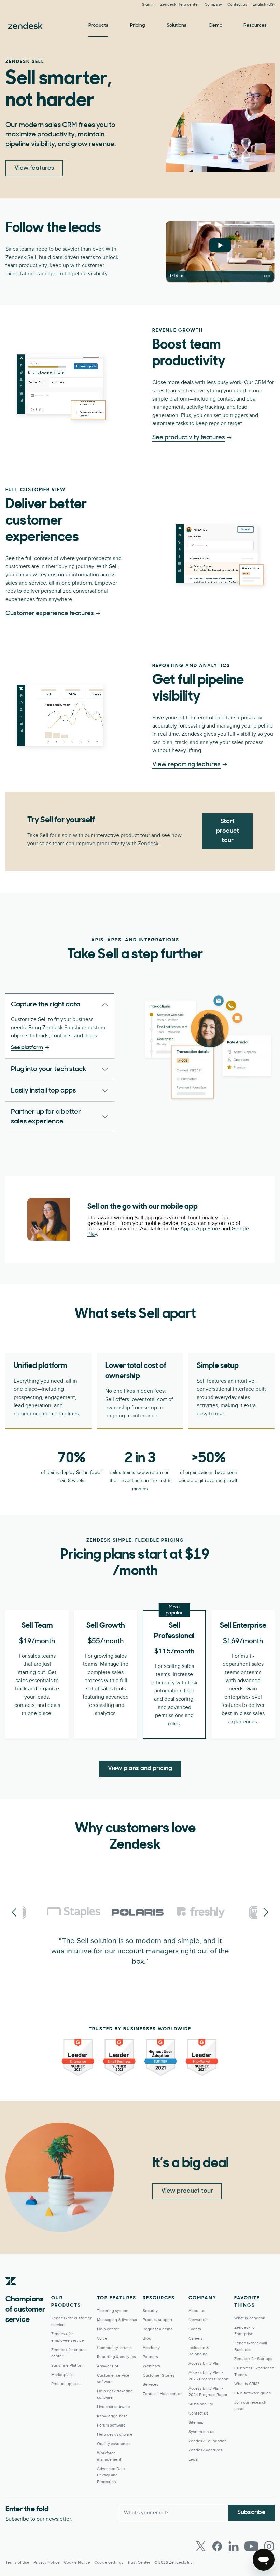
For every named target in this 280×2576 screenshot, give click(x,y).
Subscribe (251, 2513)
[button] (50, 1005)
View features (34, 168)
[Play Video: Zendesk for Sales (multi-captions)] (220, 245)
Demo (216, 25)
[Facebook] (217, 2546)
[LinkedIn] (234, 2546)
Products (98, 25)
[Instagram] (269, 2546)
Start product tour (228, 831)
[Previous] (266, 1913)
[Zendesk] (11, 2292)
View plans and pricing (140, 1769)
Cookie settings (109, 2562)
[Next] (14, 1913)
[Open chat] (264, 2560)
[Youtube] (251, 2546)
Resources (255, 25)
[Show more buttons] (267, 276)
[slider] (220, 276)
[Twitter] (201, 2546)
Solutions (177, 25)
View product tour (187, 2191)
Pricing (138, 25)
